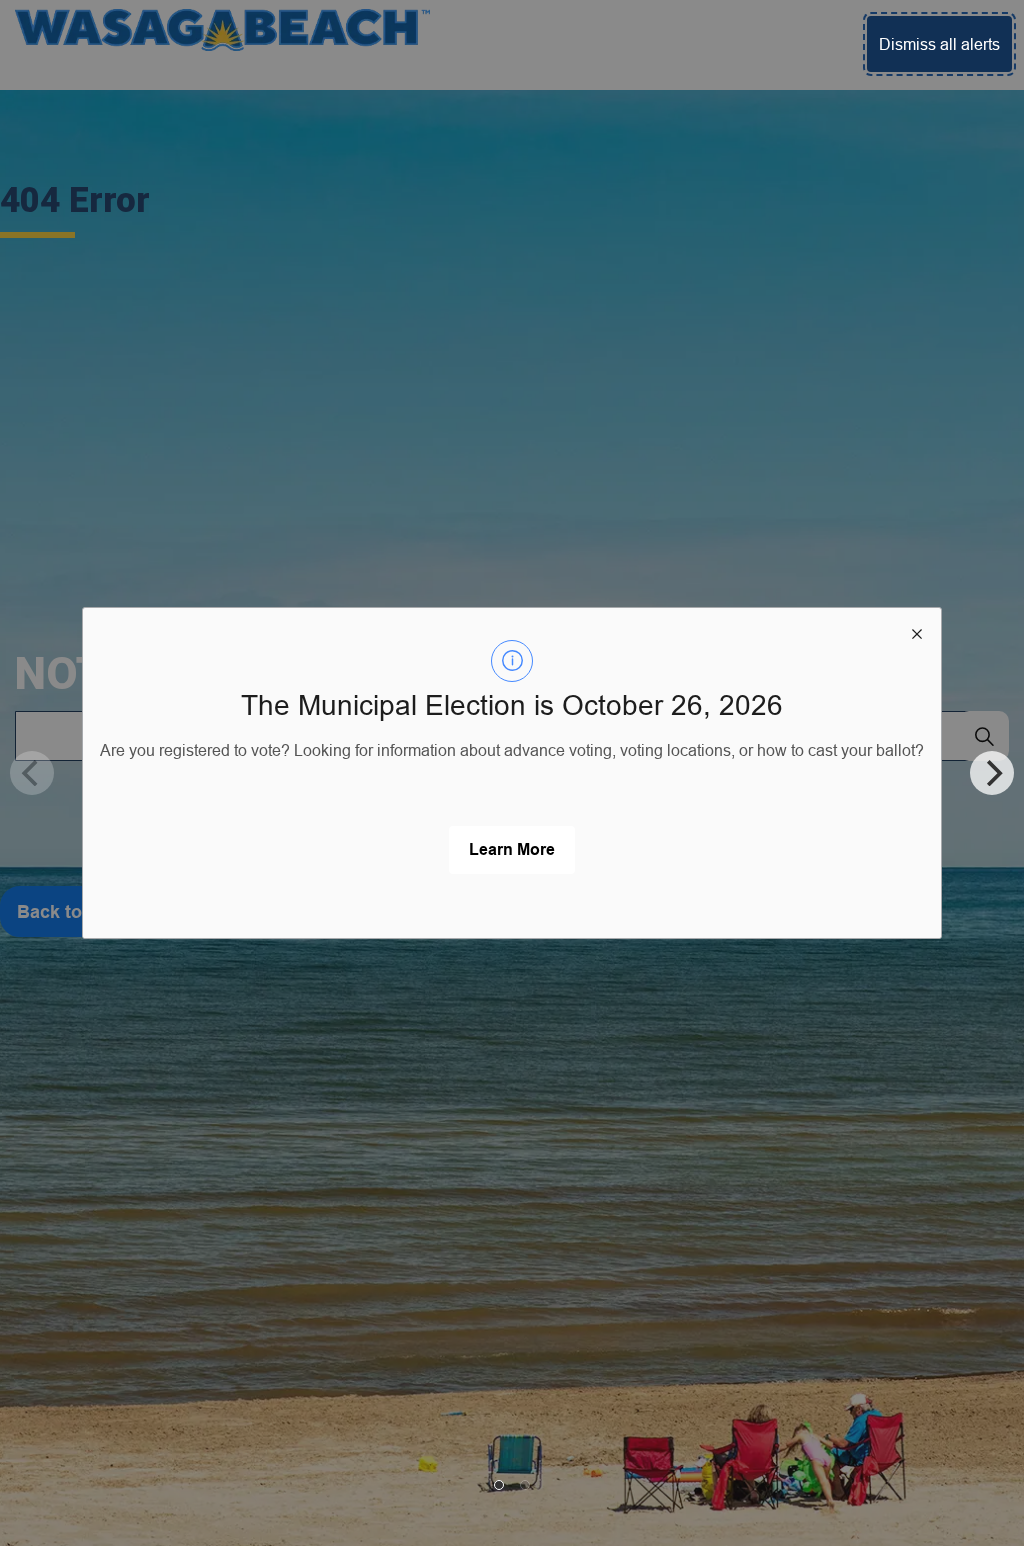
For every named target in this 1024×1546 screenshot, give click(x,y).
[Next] (992, 773)
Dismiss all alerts (939, 44)
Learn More (512, 849)
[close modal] (917, 632)
